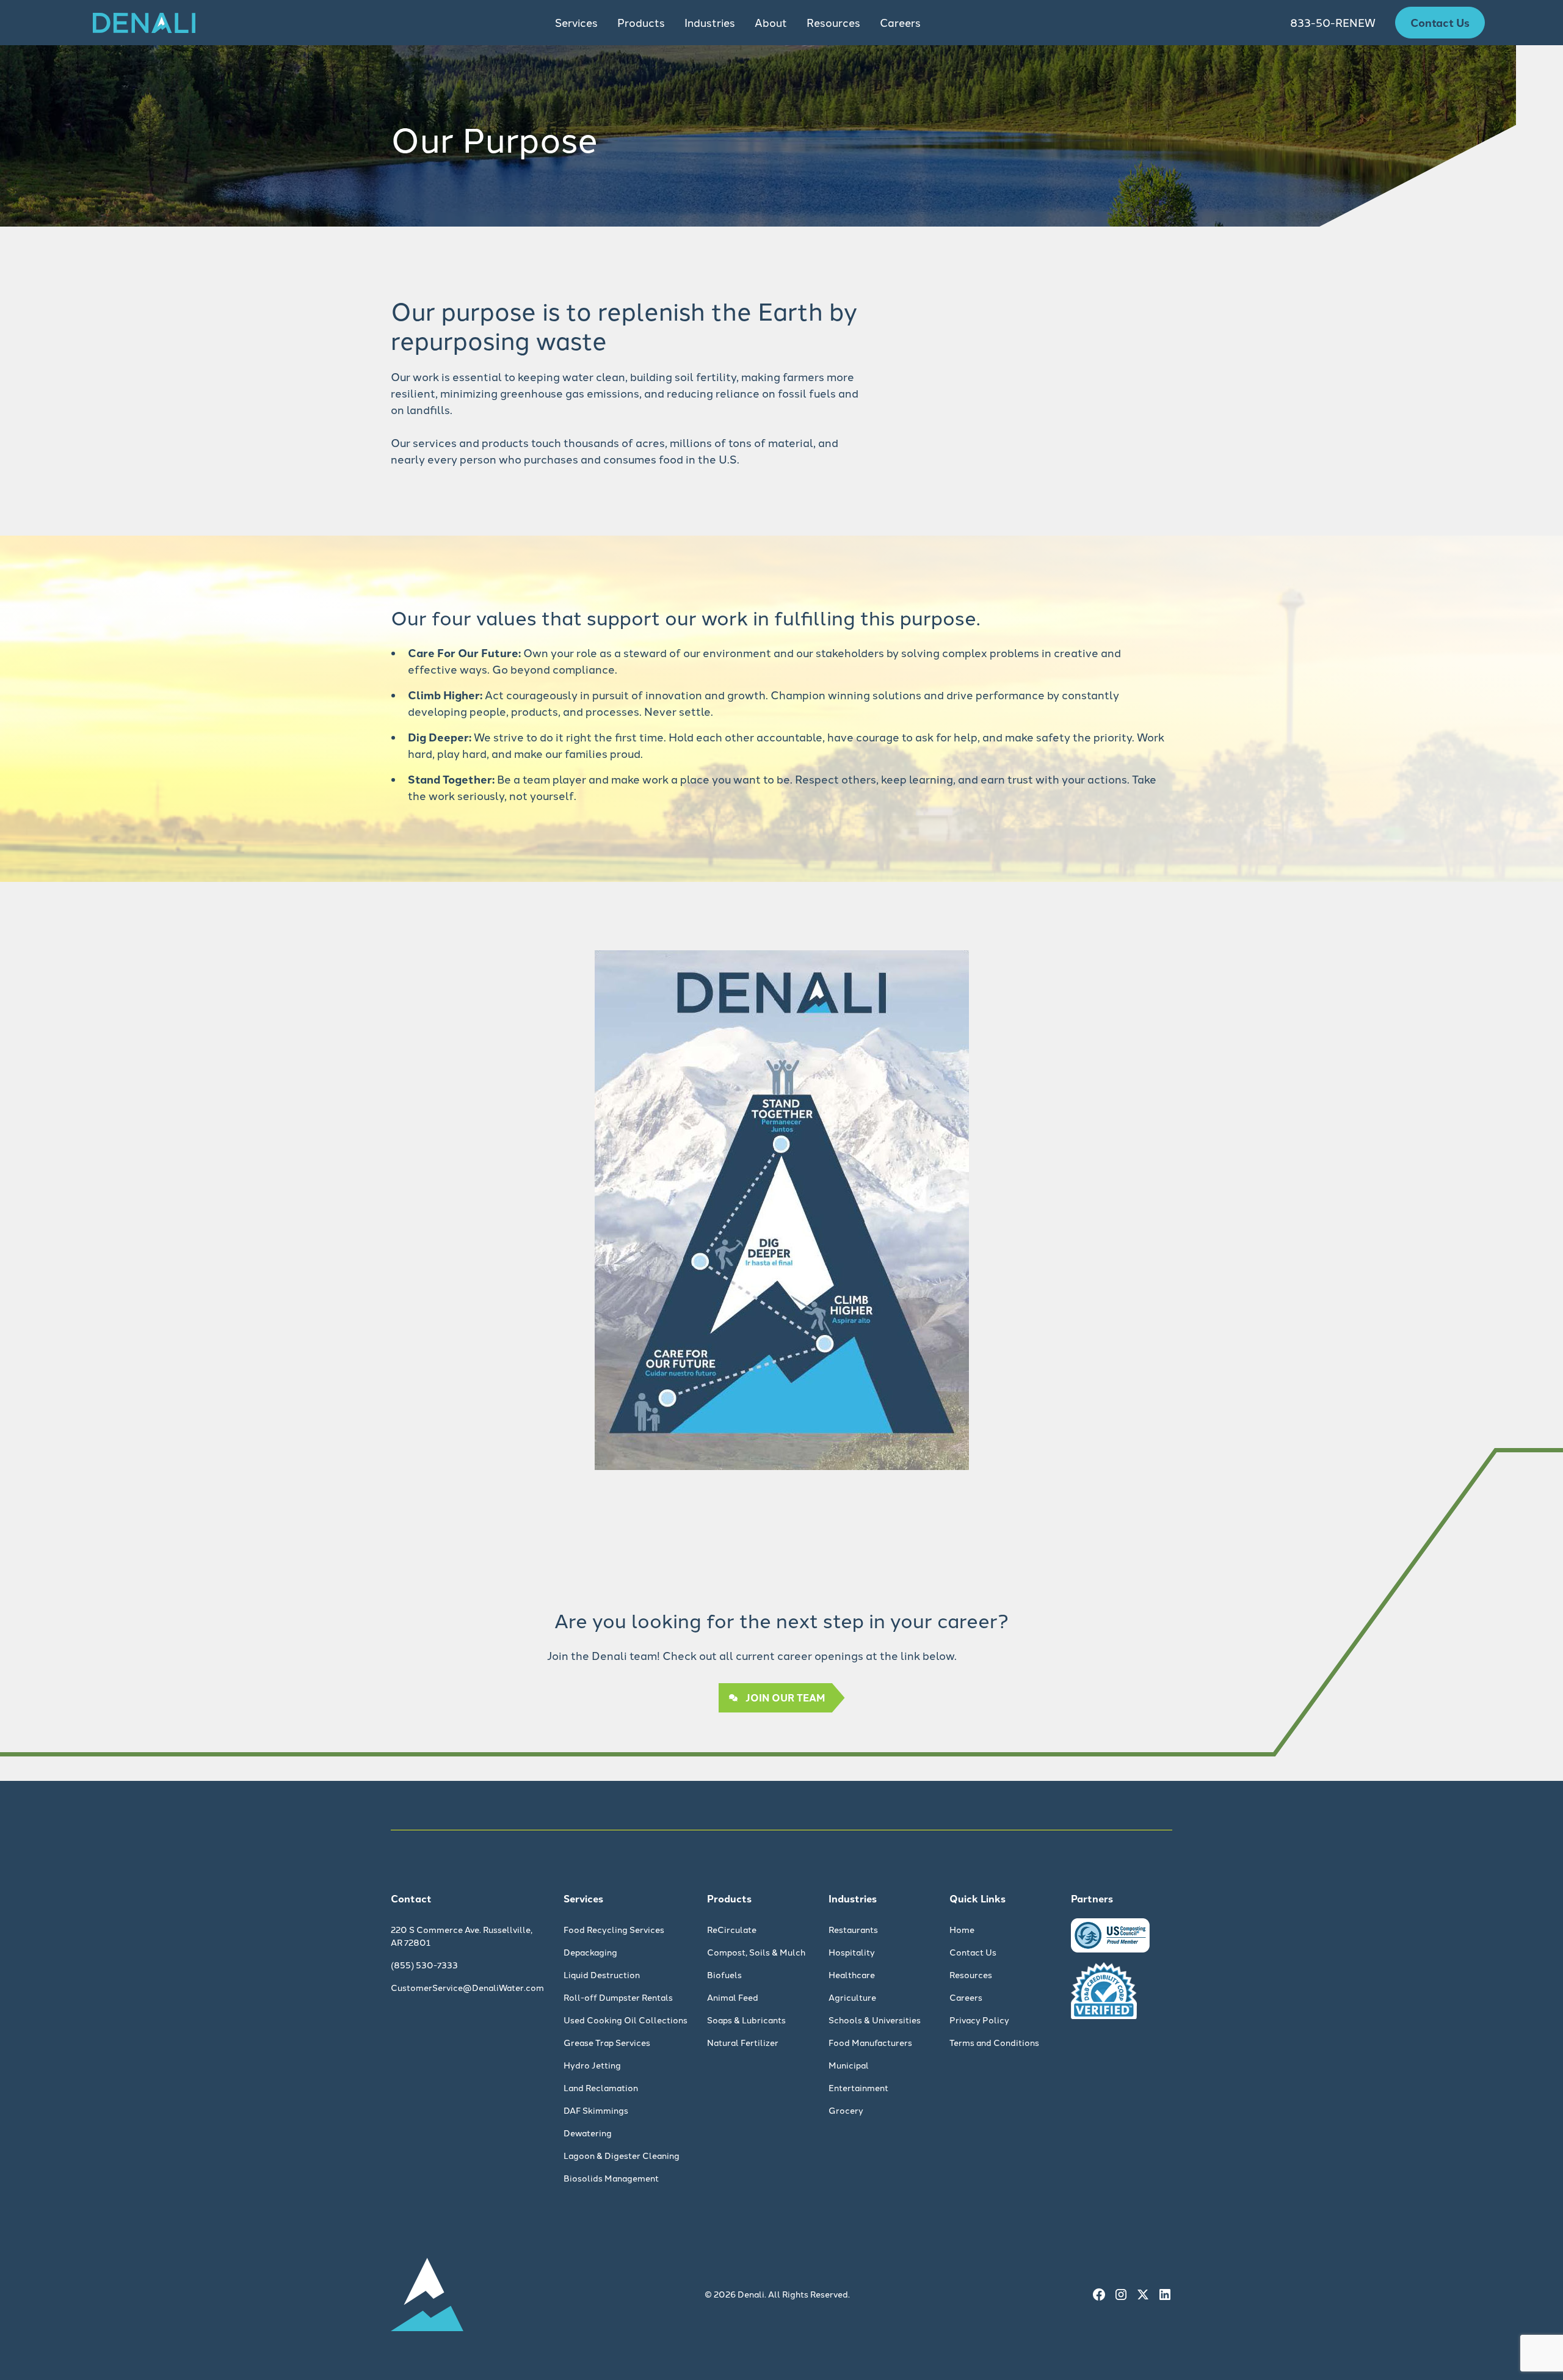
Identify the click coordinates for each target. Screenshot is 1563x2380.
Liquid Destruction (602, 1974)
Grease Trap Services (607, 2042)
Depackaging (590, 1952)
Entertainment (858, 2087)
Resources (971, 1974)
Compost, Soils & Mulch (756, 1952)
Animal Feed (733, 1997)
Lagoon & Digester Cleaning (622, 2155)
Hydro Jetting (592, 2065)
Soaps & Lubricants (746, 2020)
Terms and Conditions (994, 2042)
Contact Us (1440, 22)
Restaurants (853, 1929)
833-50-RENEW (1333, 22)
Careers (900, 22)
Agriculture (852, 1997)
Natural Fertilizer (743, 2042)
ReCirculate (732, 1929)
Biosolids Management (611, 2178)
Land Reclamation (601, 2087)
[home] (144, 23)
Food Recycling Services (614, 1929)
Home (962, 1929)
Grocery (846, 2110)
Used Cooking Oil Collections (626, 2020)
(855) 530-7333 (424, 1965)
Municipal (849, 2065)
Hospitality (852, 1952)
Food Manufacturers (870, 2042)
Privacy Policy (979, 2020)
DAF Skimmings (596, 2110)
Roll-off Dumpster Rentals (618, 1997)
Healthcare (852, 1974)
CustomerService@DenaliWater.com (467, 1987)
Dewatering (588, 2133)
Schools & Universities (875, 2020)
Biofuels (724, 1974)
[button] (576, 23)
